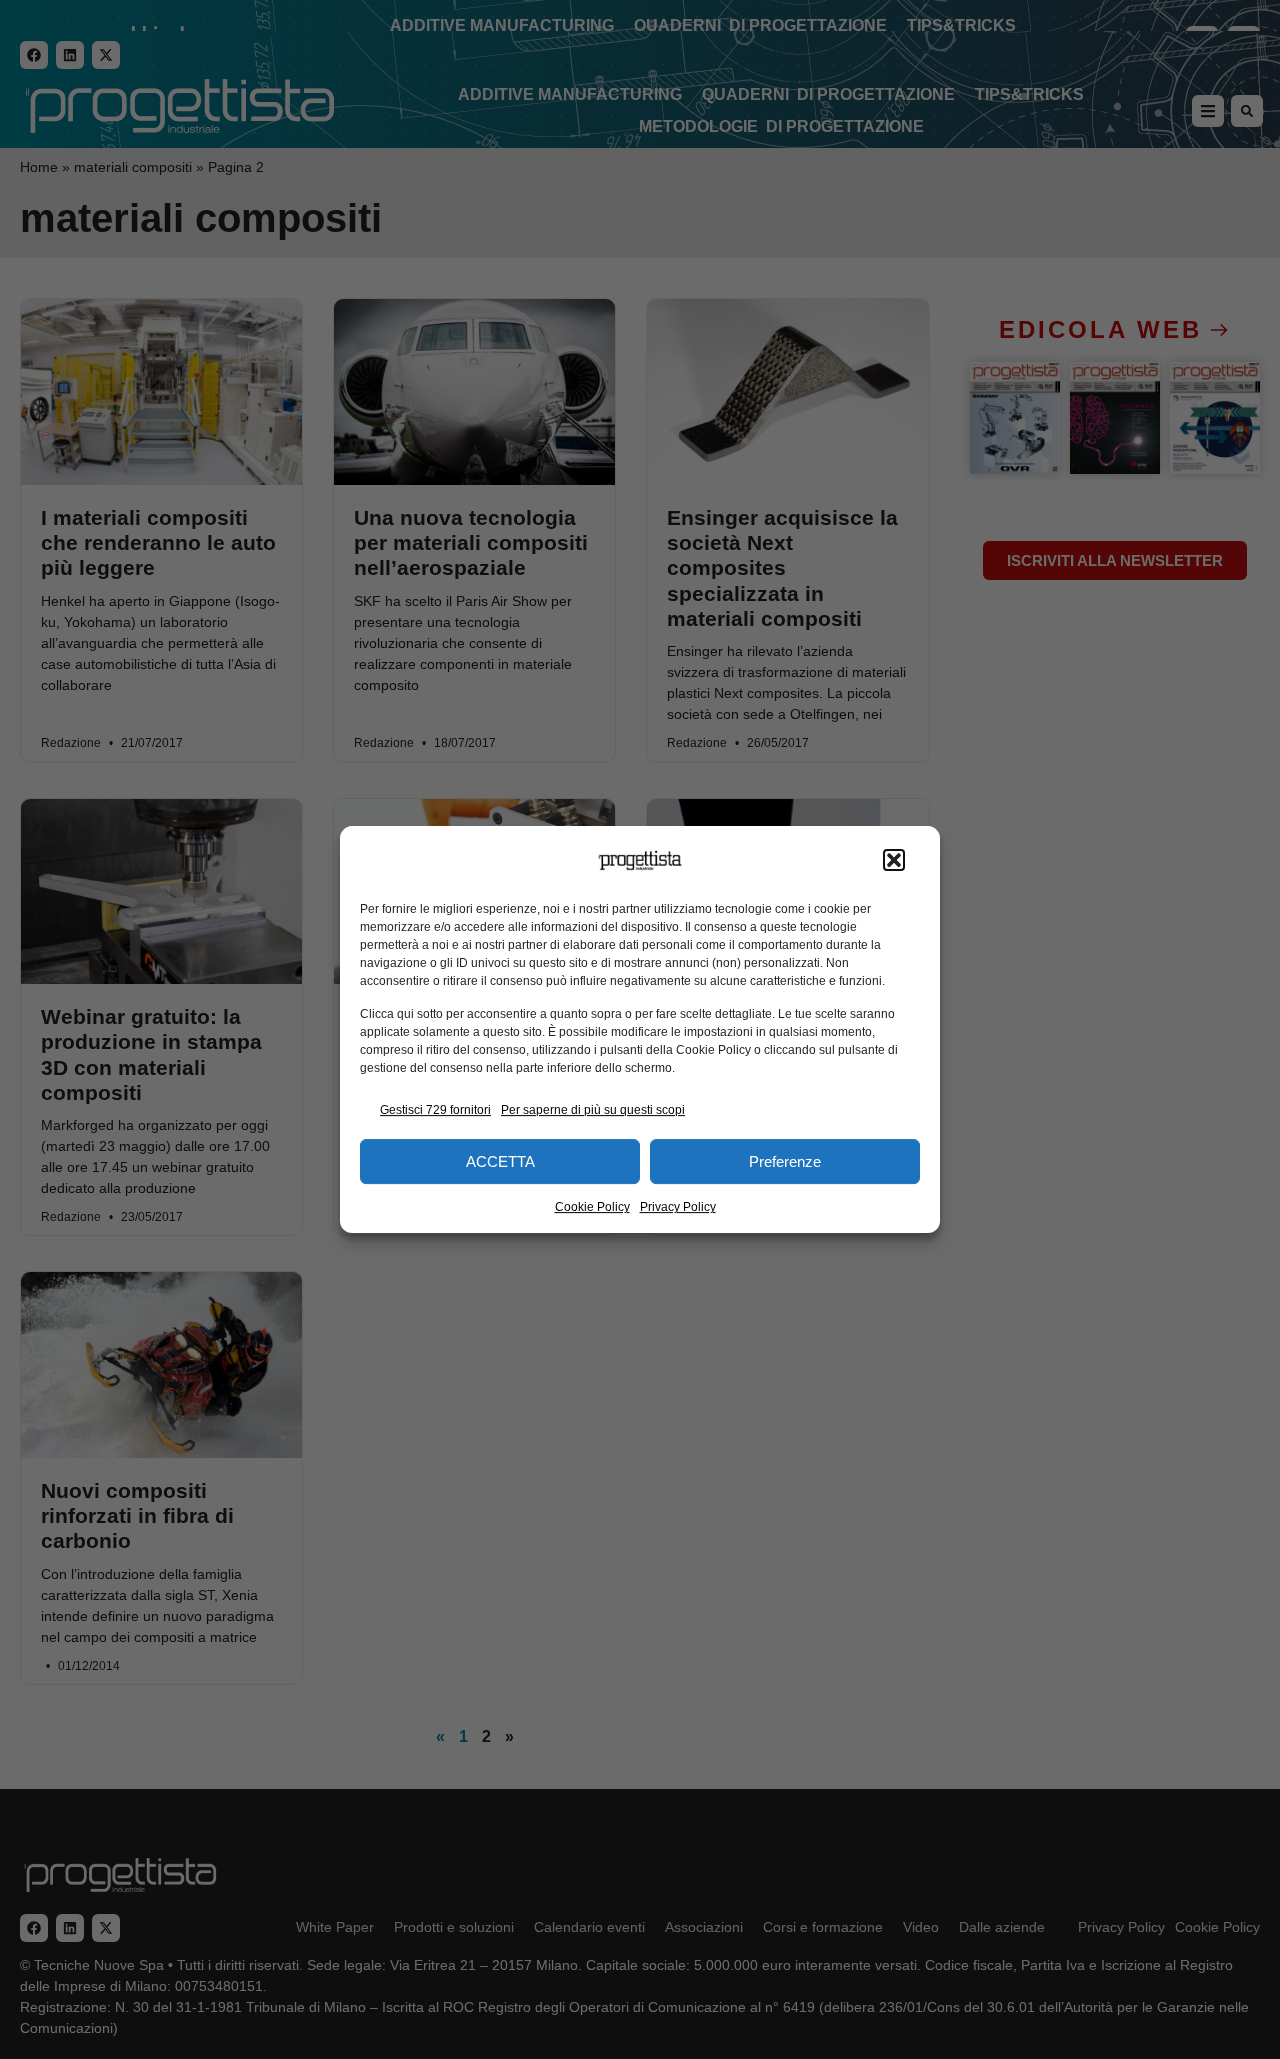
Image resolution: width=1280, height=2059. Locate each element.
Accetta (500, 1161)
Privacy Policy (678, 1207)
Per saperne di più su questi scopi (593, 1110)
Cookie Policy (592, 1207)
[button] (894, 861)
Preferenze (785, 1161)
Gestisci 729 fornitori (435, 1110)
